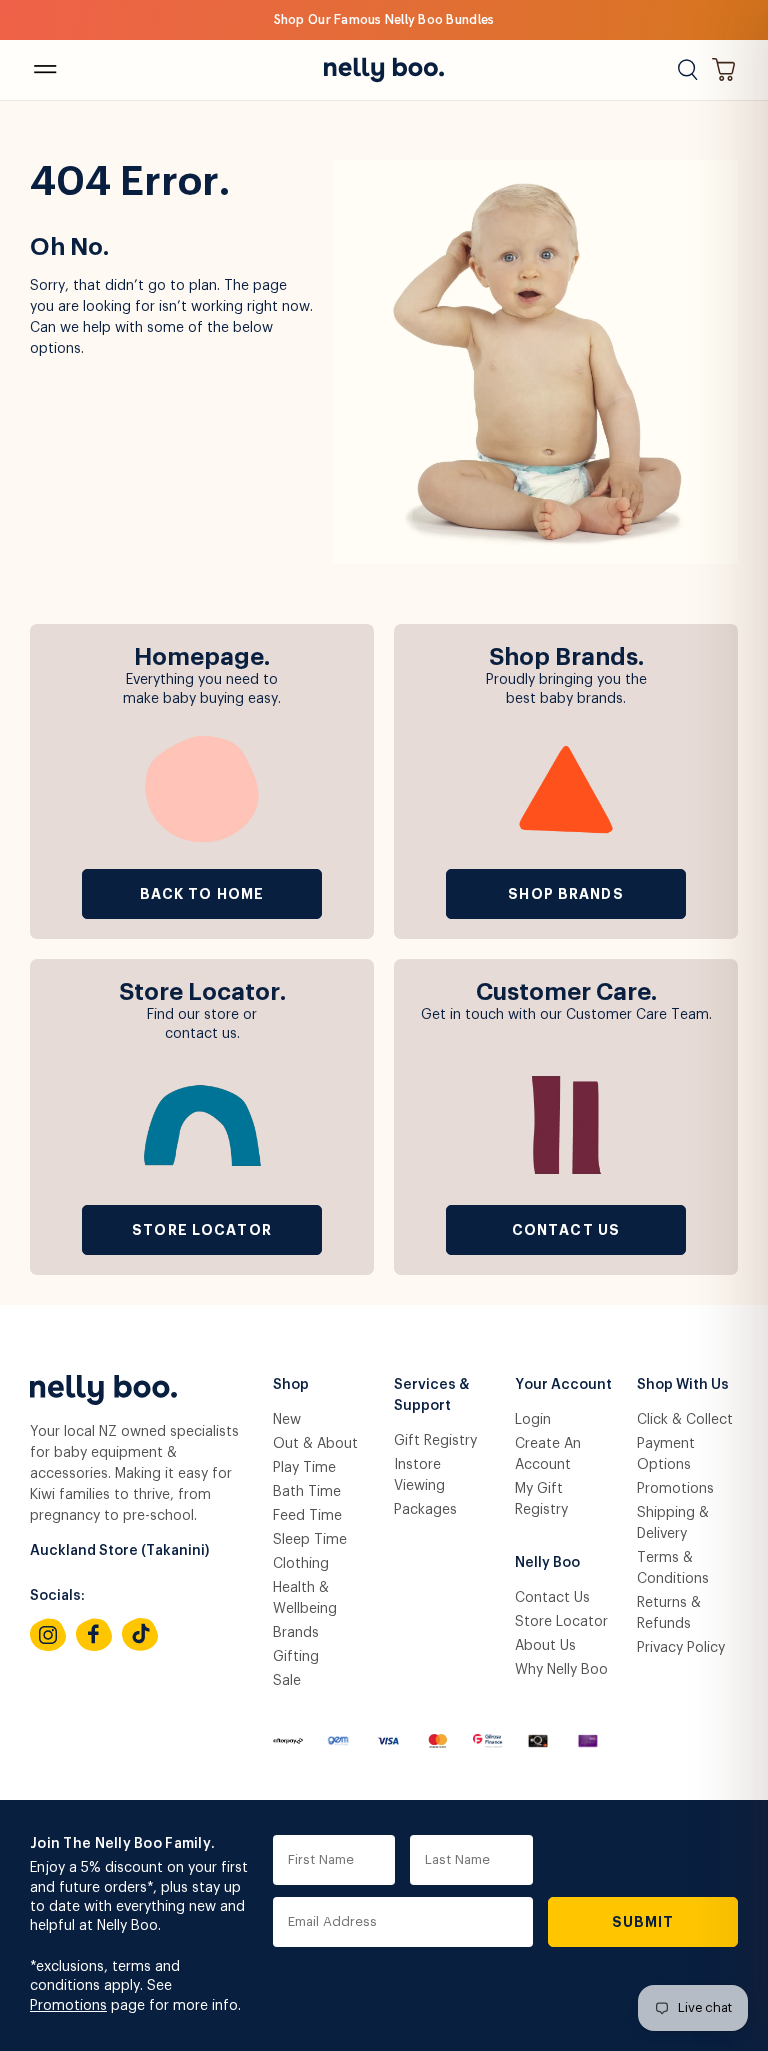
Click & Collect (685, 1420)
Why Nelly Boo (561, 1670)
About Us (545, 1646)
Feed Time (307, 1516)
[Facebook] (94, 1635)
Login (533, 1420)
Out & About (315, 1444)
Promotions (675, 1489)
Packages (425, 1510)
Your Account (563, 1385)
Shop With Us (683, 1385)
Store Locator (202, 1230)
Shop (291, 1385)
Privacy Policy (681, 1648)
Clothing (301, 1564)
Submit (643, 1922)
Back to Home (202, 894)
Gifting (296, 1657)
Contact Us (566, 1230)
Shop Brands (565, 894)
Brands (296, 1633)
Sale (287, 1681)
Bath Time (307, 1492)
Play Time (304, 1468)
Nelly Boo (547, 1563)
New (287, 1420)
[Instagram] (48, 1635)
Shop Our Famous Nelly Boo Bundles (384, 19)
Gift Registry (435, 1441)
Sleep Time (310, 1540)
